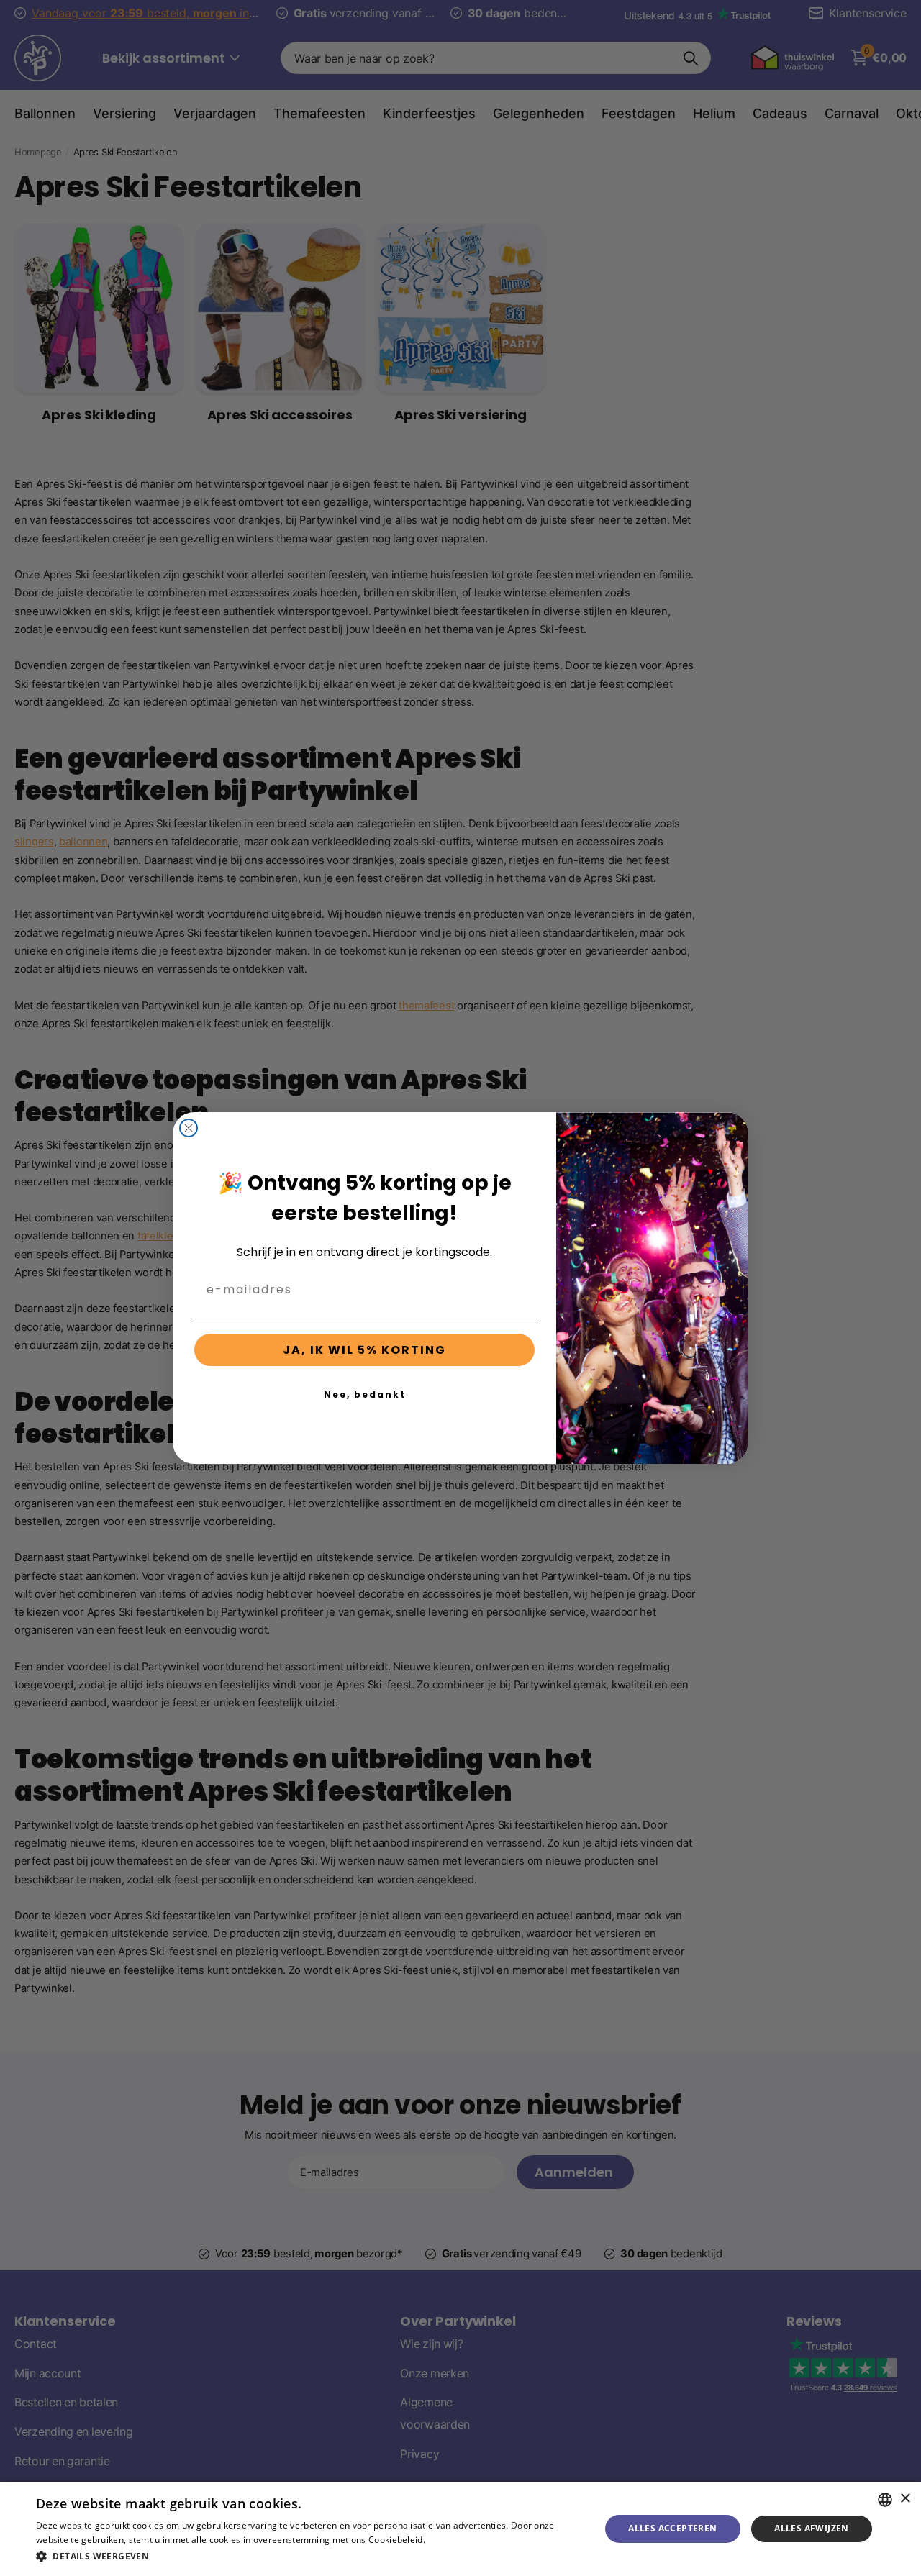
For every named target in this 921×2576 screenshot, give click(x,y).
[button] (310, 2556)
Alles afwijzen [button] (812, 2528)
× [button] (905, 2499)
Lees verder (452, 2540)
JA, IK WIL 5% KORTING (364, 1350)
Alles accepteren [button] (672, 2528)
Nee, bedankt (365, 1394)
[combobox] (885, 2500)
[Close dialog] (189, 1128)
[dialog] (460, 2529)
